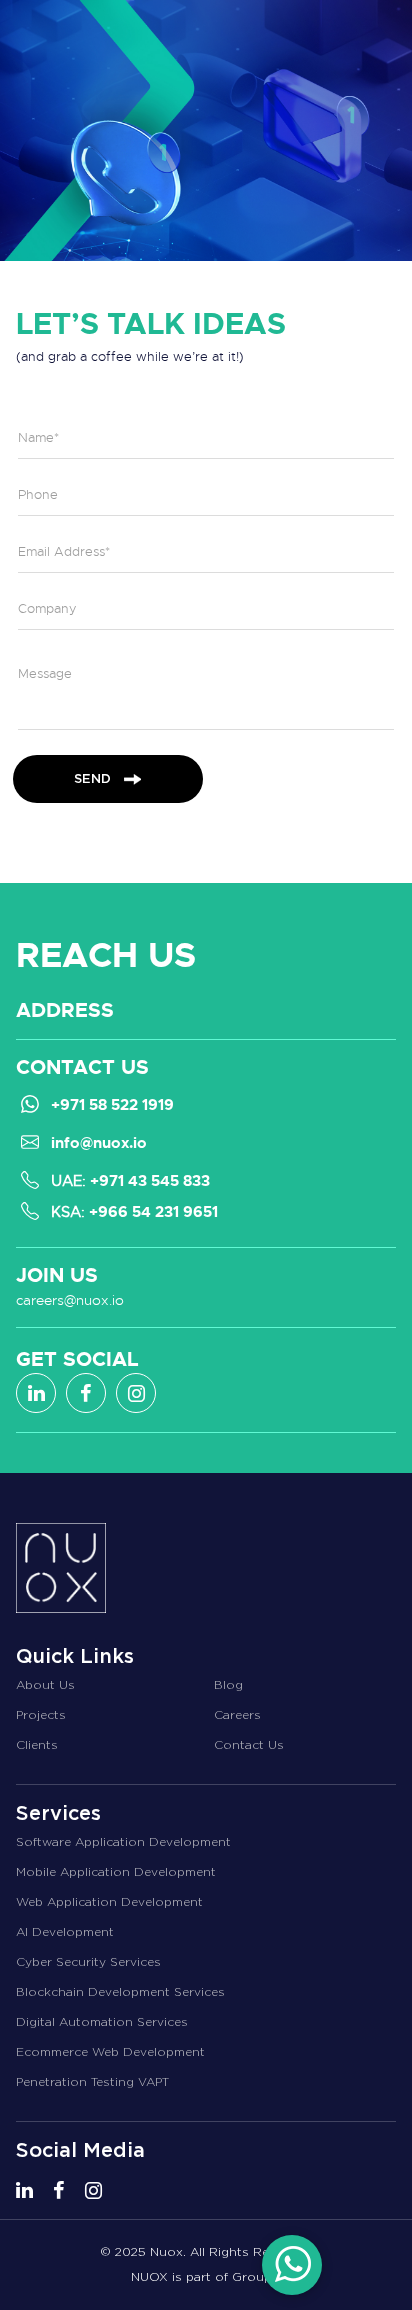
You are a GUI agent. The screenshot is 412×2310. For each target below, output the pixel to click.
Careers (237, 1715)
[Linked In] (36, 1393)
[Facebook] (86, 1393)
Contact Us (249, 1745)
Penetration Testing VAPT (92, 2082)
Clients (37, 1745)
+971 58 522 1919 (112, 1105)
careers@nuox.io (70, 1300)
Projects (41, 1715)
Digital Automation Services (102, 2022)
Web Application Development (109, 1902)
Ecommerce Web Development (110, 2052)
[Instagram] (136, 1393)
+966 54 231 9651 (153, 1212)
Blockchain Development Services (120, 1992)
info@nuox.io (99, 1143)
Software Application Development (123, 1842)
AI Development (65, 1932)
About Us (45, 1685)
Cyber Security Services (88, 1962)
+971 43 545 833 (150, 1181)
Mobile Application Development (116, 1872)
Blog (228, 1685)
